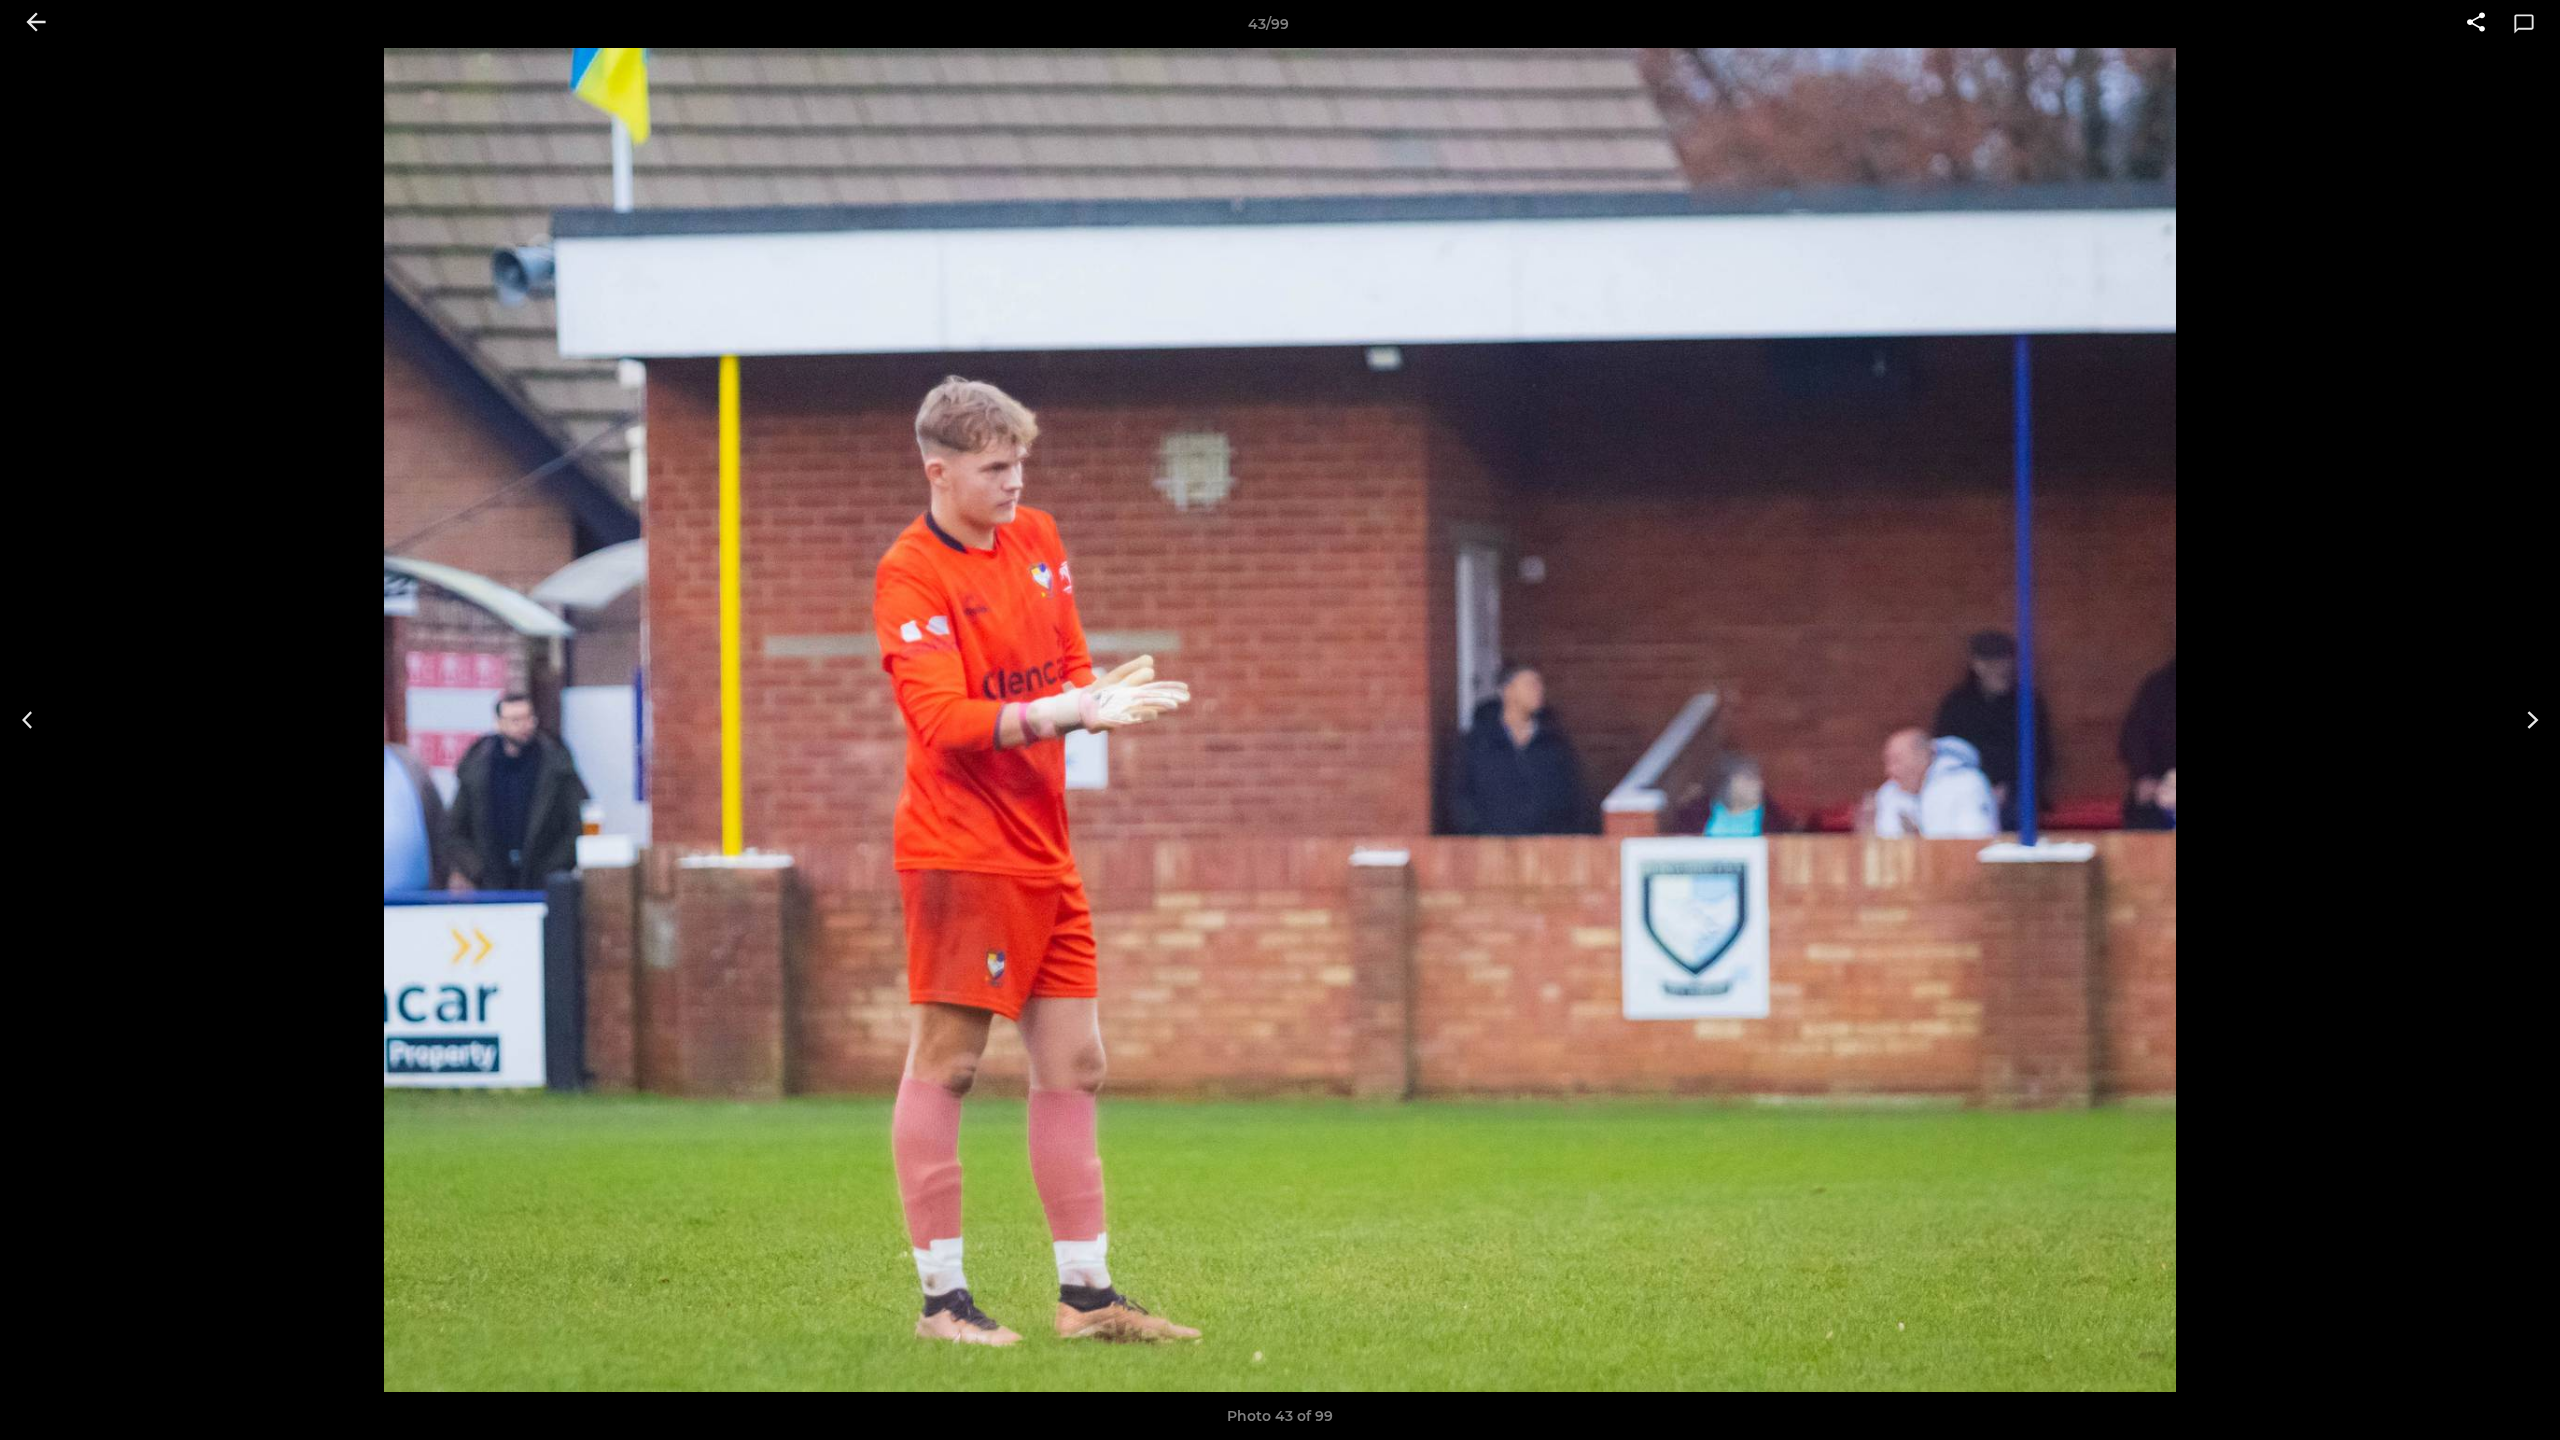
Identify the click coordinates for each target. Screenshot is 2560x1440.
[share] (2476, 24)
